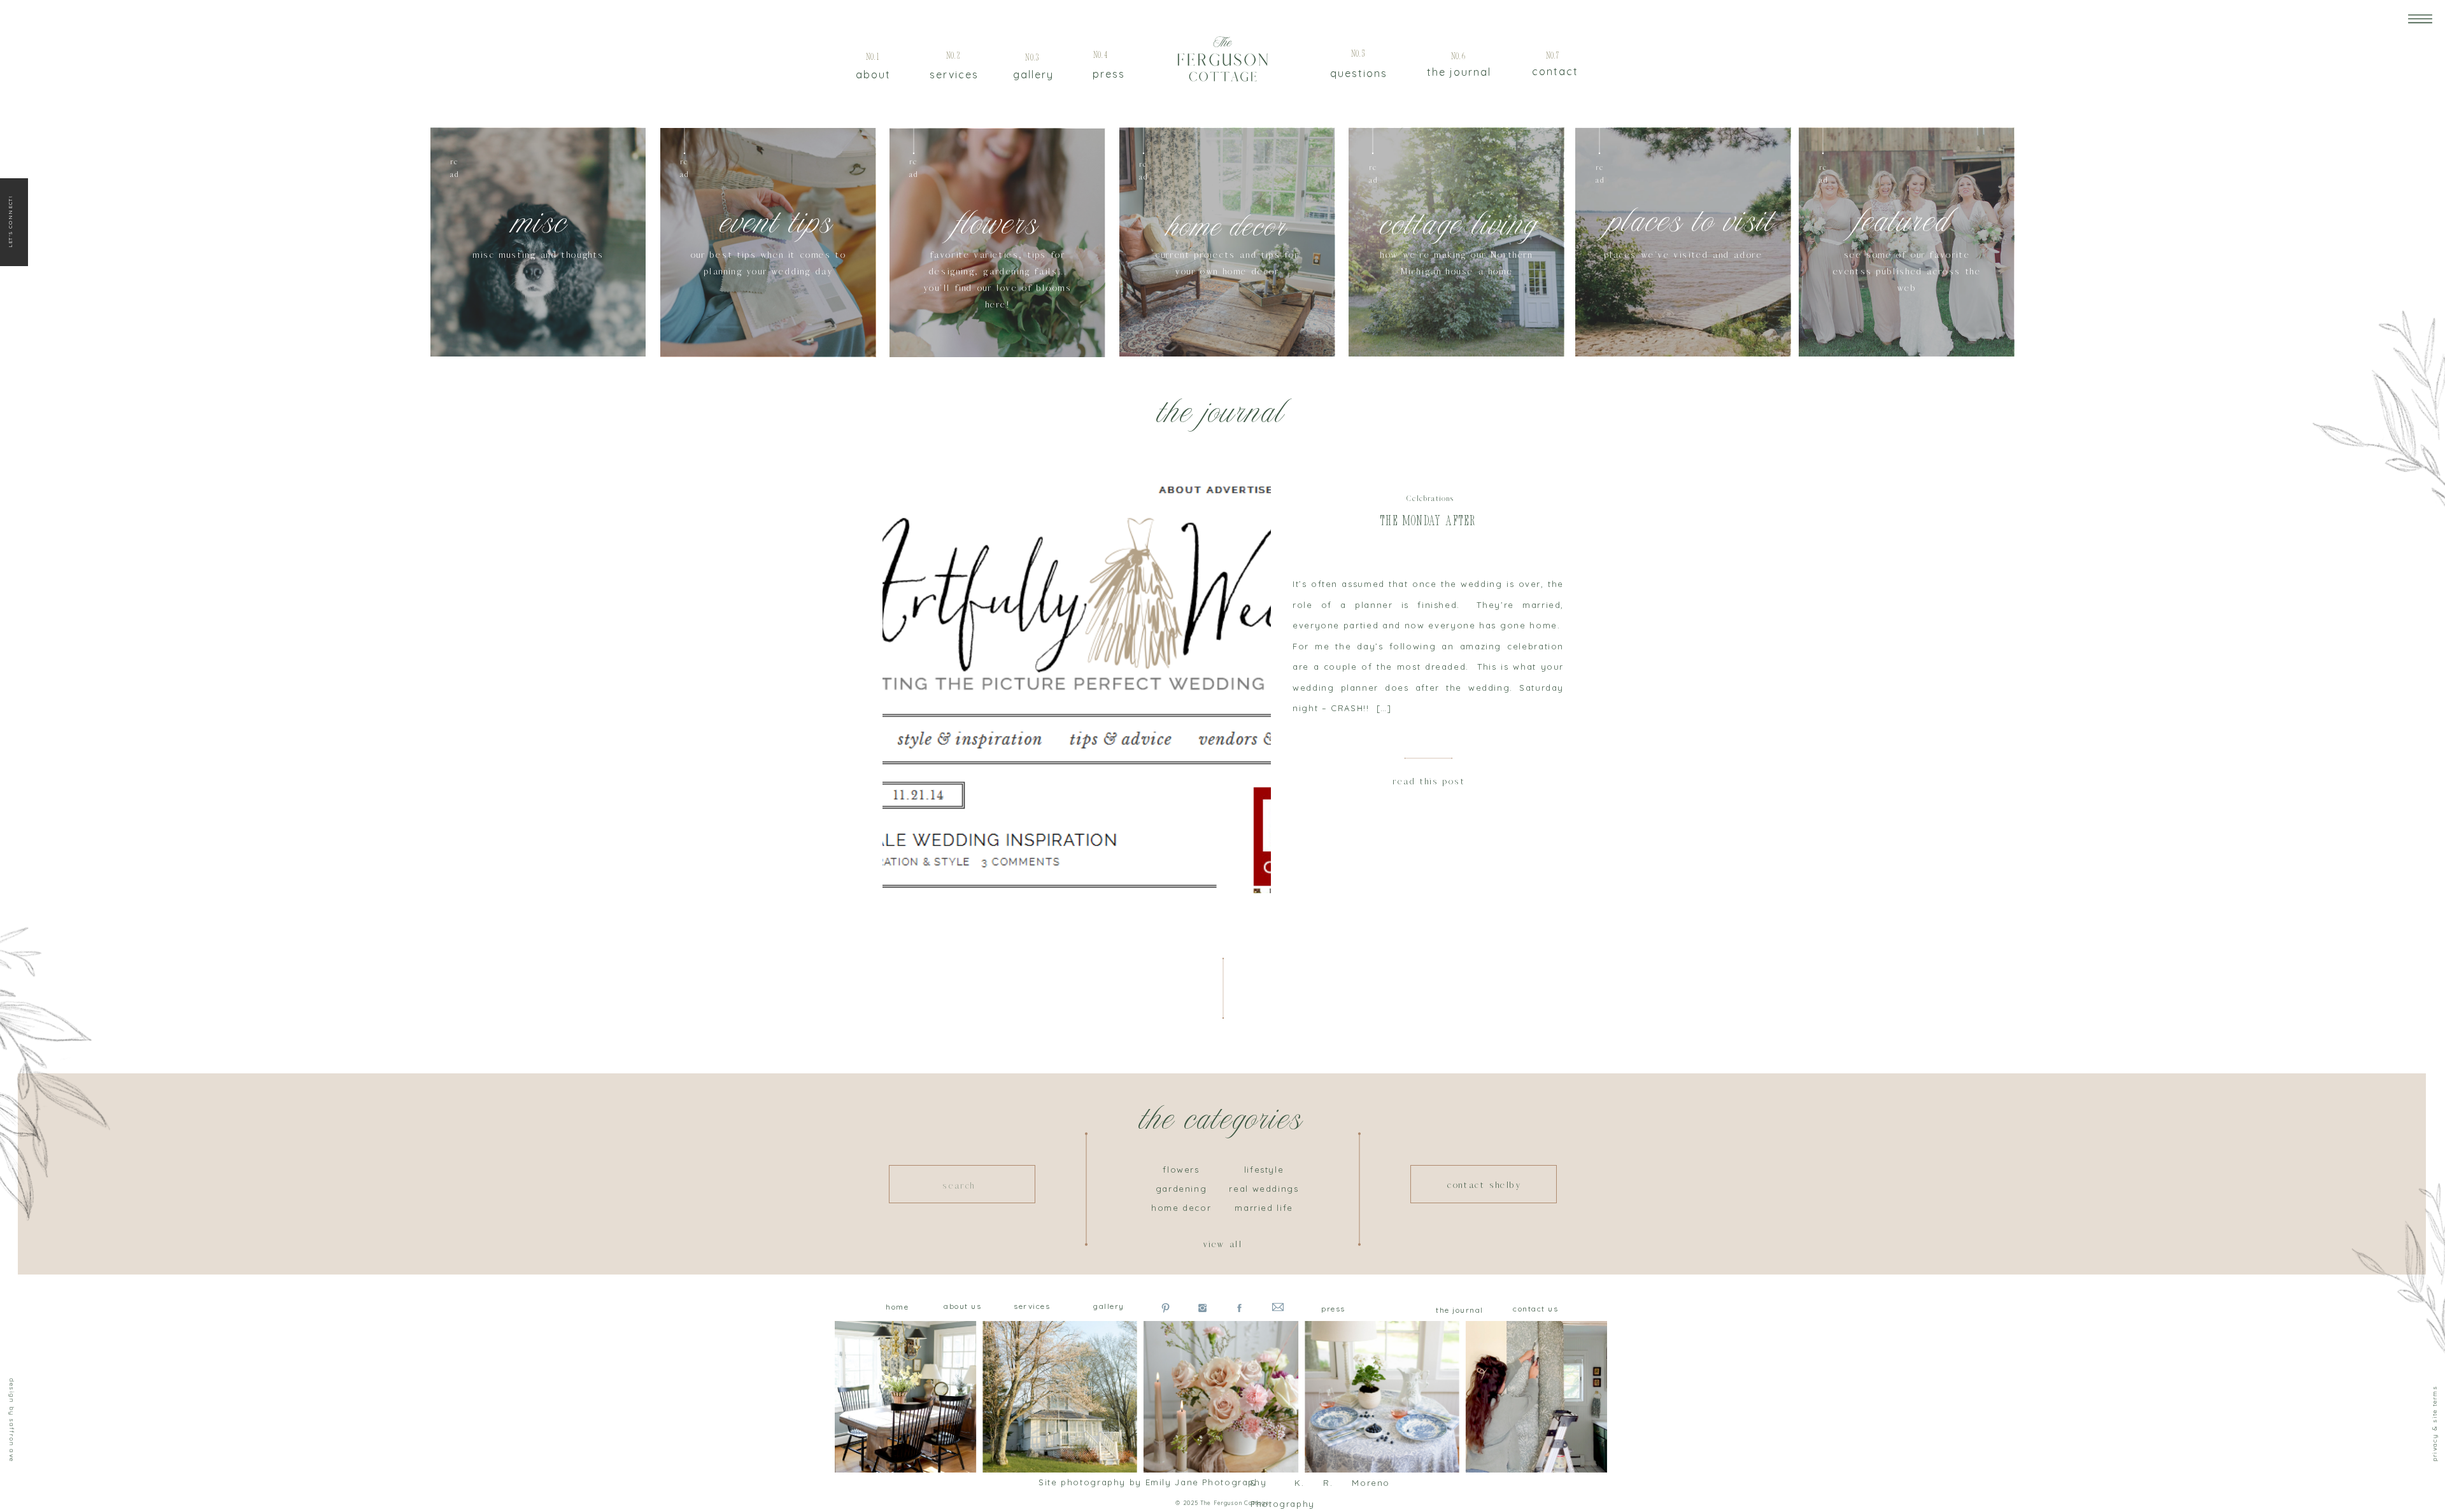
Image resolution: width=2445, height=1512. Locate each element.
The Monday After (1428, 522)
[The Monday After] (1077, 682)
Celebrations (1430, 499)
